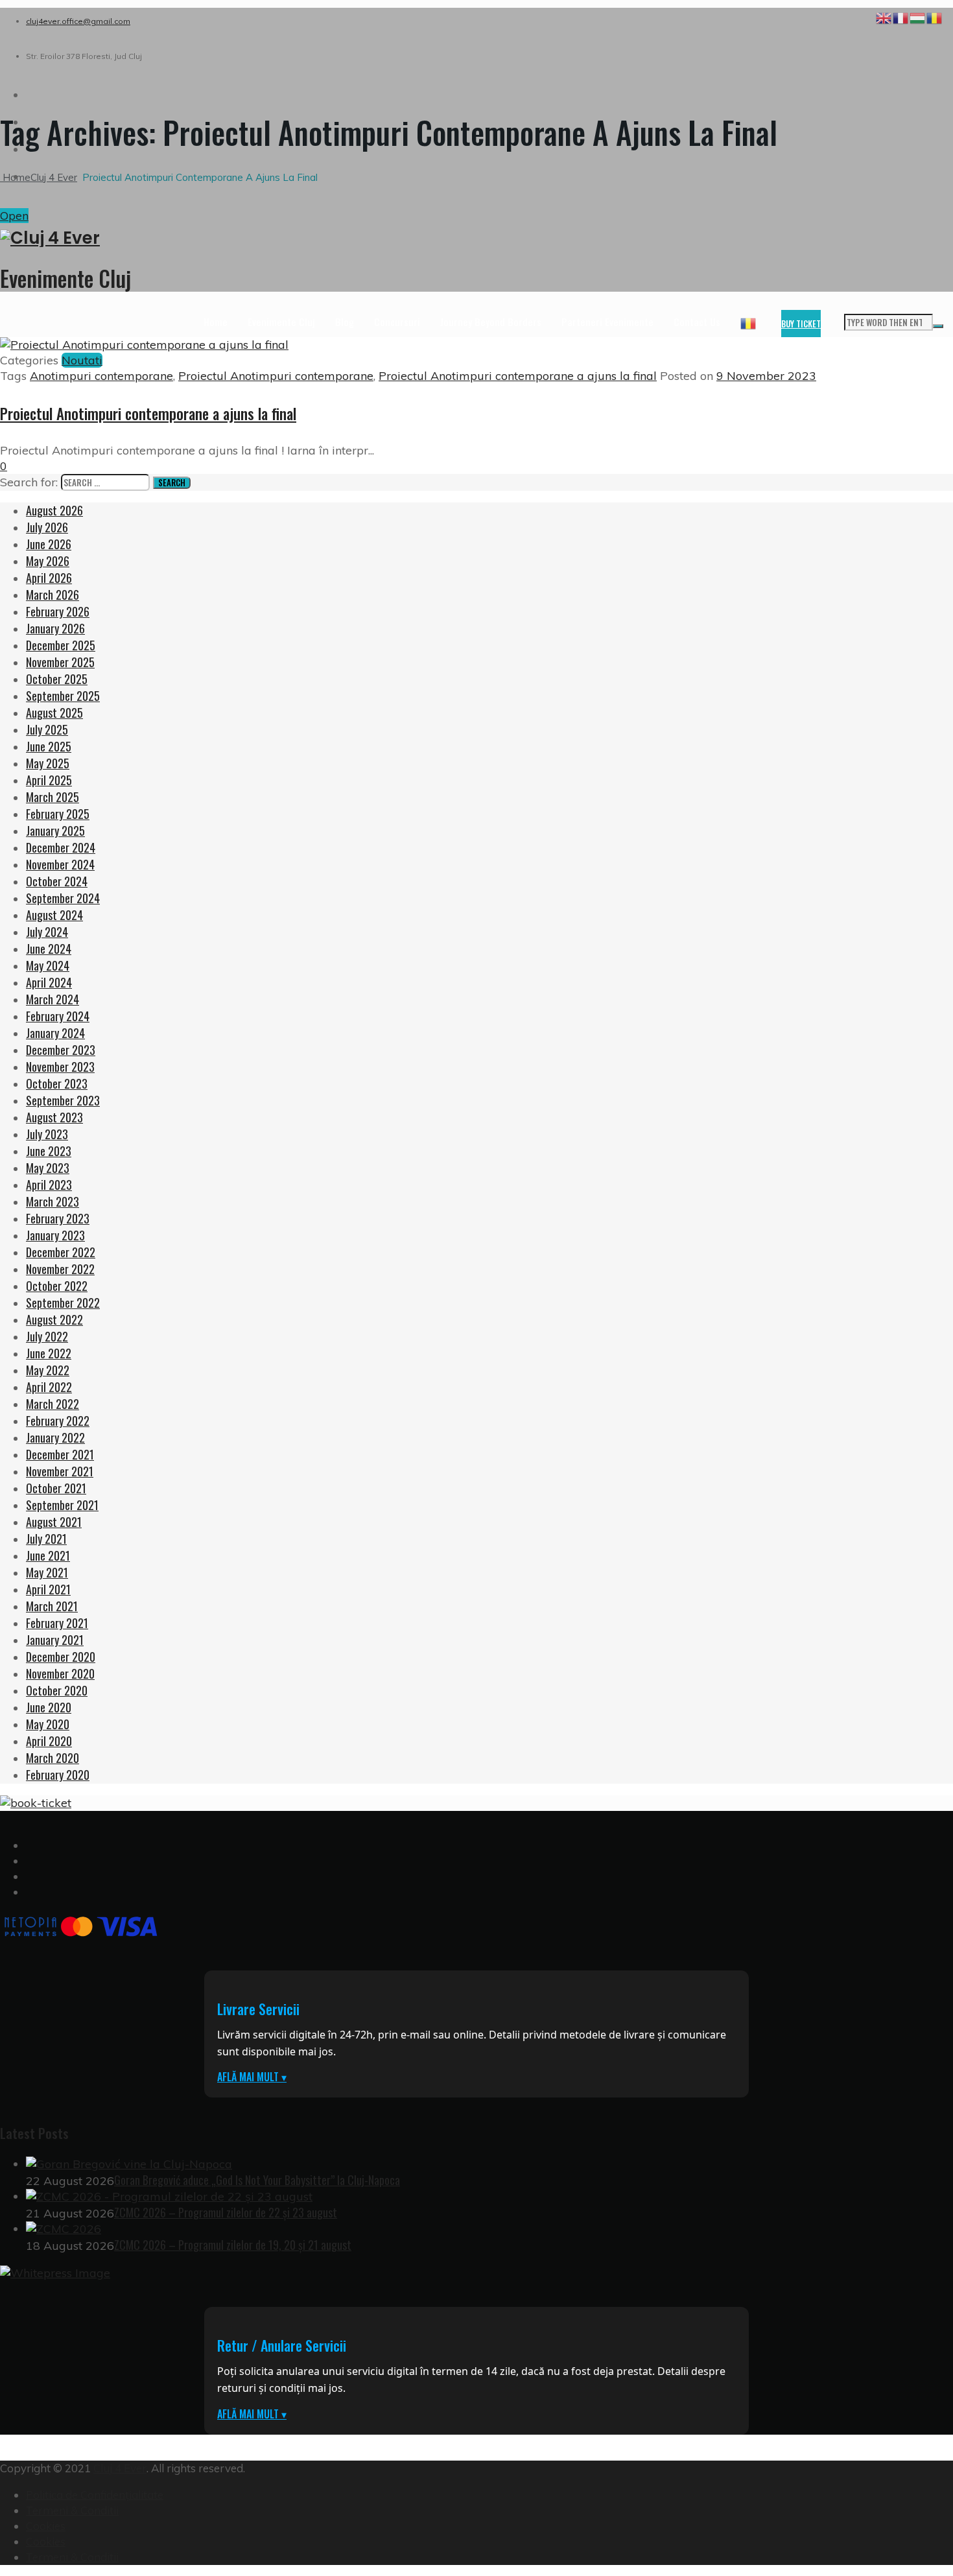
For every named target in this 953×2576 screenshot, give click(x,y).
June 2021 (48, 1555)
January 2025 (55, 831)
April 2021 (48, 1589)
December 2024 (61, 847)
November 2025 (60, 662)
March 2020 (53, 1758)
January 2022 (55, 1437)
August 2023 (54, 1117)
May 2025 (48, 763)
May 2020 (48, 1724)
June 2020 (49, 1707)
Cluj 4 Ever (120, 2468)
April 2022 (49, 1387)
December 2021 (60, 1454)
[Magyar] (918, 17)
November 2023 (60, 1067)
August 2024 (54, 915)
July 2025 (47, 729)
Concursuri (397, 322)
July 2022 (47, 1336)
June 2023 (49, 1151)
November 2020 (60, 1673)
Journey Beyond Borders (491, 322)
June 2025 (49, 746)
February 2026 (58, 611)
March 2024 (53, 999)
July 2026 (47, 527)
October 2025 (57, 679)
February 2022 (58, 1421)
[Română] (749, 322)
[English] (884, 17)
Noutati (82, 360)
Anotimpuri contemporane (101, 376)
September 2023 (63, 1100)
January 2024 (55, 1033)
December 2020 (61, 1657)
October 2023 (57, 1083)
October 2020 (57, 1690)
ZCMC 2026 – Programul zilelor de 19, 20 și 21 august (233, 2245)
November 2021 (60, 1471)
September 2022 (63, 1303)
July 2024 (47, 932)
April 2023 (49, 1185)
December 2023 (61, 1050)
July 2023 (47, 1134)
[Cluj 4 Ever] (476, 238)
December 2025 (61, 645)
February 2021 (57, 1623)
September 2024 (63, 898)
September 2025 (63, 696)
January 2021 (55, 1640)
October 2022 (57, 1286)
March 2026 (53, 595)
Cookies (46, 2526)
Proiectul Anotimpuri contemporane (276, 376)
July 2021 (46, 1539)
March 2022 (53, 1404)
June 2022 (49, 1353)
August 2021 (54, 1522)
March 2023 (53, 1201)
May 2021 (47, 1572)
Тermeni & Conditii (72, 2510)
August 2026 (54, 510)
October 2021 (56, 1488)
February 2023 (58, 1218)
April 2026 (49, 578)
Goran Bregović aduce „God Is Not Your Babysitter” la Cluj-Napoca (257, 2180)
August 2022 (54, 1319)
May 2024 (48, 965)
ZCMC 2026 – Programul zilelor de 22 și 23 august (226, 2212)
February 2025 (58, 814)
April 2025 (49, 780)
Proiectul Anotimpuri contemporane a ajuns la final (518, 376)
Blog (345, 322)
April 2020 (49, 1741)
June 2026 (49, 544)
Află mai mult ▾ (252, 2077)
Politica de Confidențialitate (95, 2495)
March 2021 (52, 1606)
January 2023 (55, 1235)
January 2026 (55, 628)
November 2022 (60, 1269)
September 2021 (62, 1505)
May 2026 (48, 561)
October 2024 (57, 881)
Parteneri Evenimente (607, 322)
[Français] (901, 17)
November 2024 (60, 864)
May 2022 (48, 1370)
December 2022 (61, 1252)
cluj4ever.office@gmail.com (78, 21)
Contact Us (697, 322)
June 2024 (49, 949)
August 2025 (54, 713)
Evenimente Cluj (281, 322)
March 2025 (53, 797)
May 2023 (48, 1168)
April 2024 (49, 982)
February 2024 (58, 1016)
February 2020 (58, 1775)
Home (216, 322)
